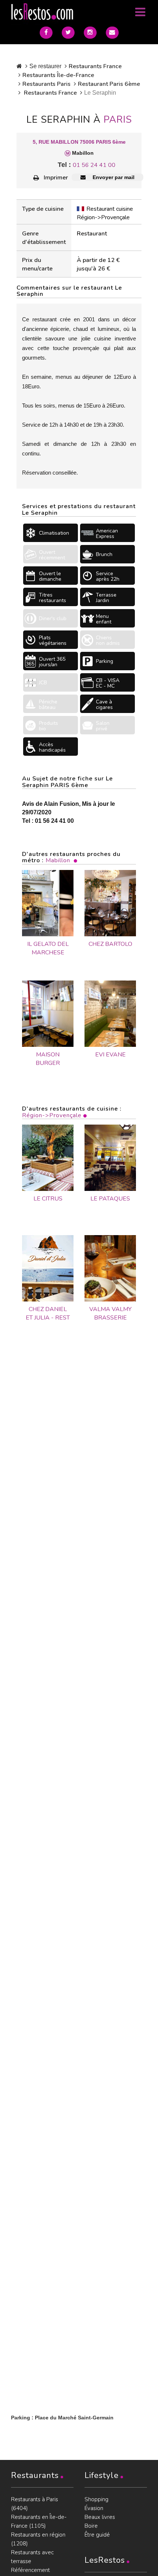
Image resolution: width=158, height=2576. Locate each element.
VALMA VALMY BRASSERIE (110, 1313)
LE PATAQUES (110, 1199)
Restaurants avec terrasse (32, 2557)
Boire (91, 2526)
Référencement (30, 2570)
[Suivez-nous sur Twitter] (68, 33)
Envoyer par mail (113, 177)
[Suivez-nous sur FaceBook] (46, 33)
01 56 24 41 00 (94, 165)
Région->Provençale (52, 1115)
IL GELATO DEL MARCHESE (48, 948)
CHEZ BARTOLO (110, 944)
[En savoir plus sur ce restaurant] (48, 1158)
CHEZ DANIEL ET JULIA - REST (48, 1313)
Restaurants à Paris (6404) (35, 2504)
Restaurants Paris (46, 84)
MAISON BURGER (48, 1059)
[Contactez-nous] (112, 33)
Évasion (94, 2508)
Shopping (96, 2499)
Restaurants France (95, 66)
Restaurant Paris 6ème (109, 84)
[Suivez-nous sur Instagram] (90, 33)
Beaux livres (100, 2517)
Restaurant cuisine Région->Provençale (105, 213)
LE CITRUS (48, 1199)
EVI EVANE (110, 1055)
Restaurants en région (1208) (38, 2539)
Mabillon (58, 860)
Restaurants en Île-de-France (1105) (39, 2521)
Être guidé (97, 2535)
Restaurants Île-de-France (58, 75)
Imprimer (56, 178)
